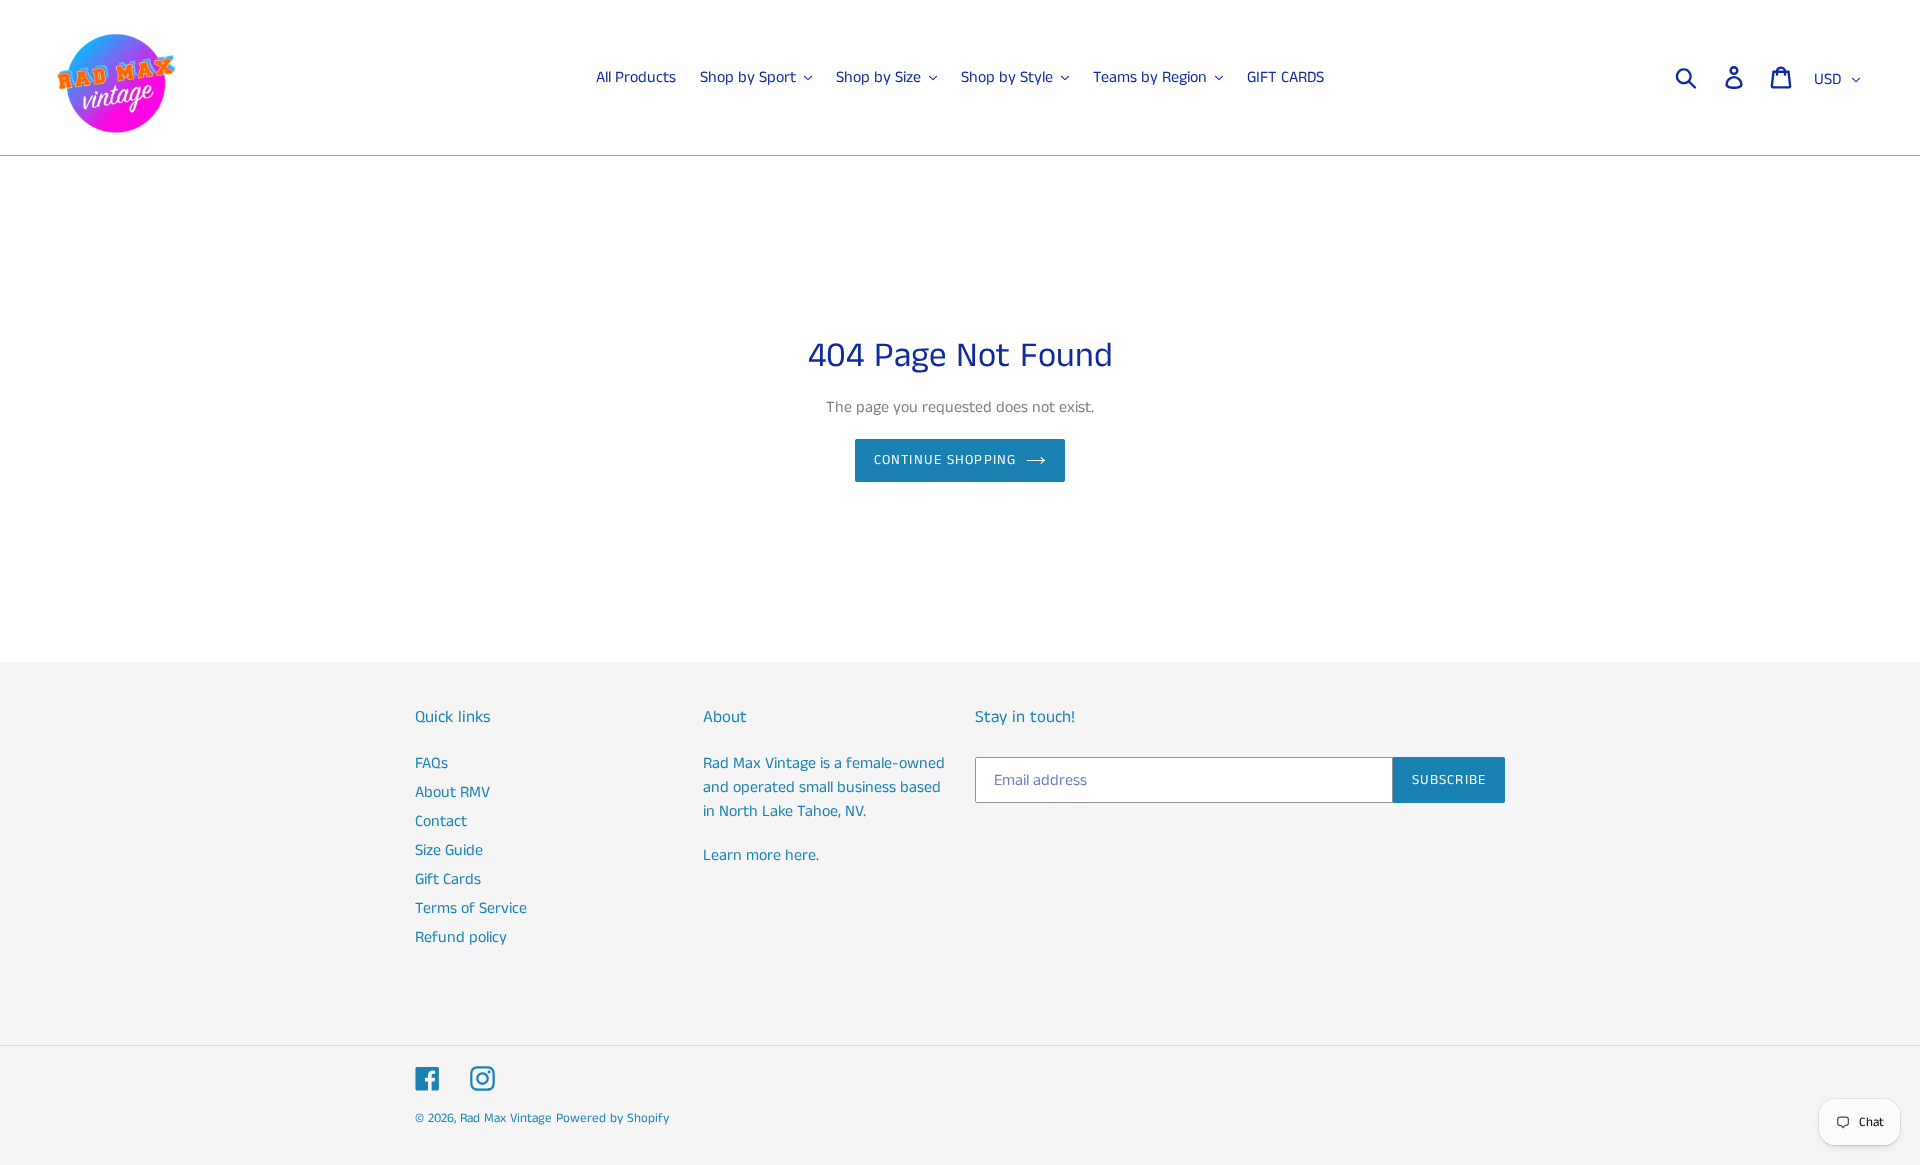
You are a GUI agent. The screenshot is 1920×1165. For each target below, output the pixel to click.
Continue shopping (945, 460)
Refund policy (461, 937)
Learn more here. (761, 855)
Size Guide (449, 850)
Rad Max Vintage (506, 1118)
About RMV (452, 792)
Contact (441, 821)
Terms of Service (471, 908)
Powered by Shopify (612, 1118)
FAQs (431, 763)
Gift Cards (448, 879)
